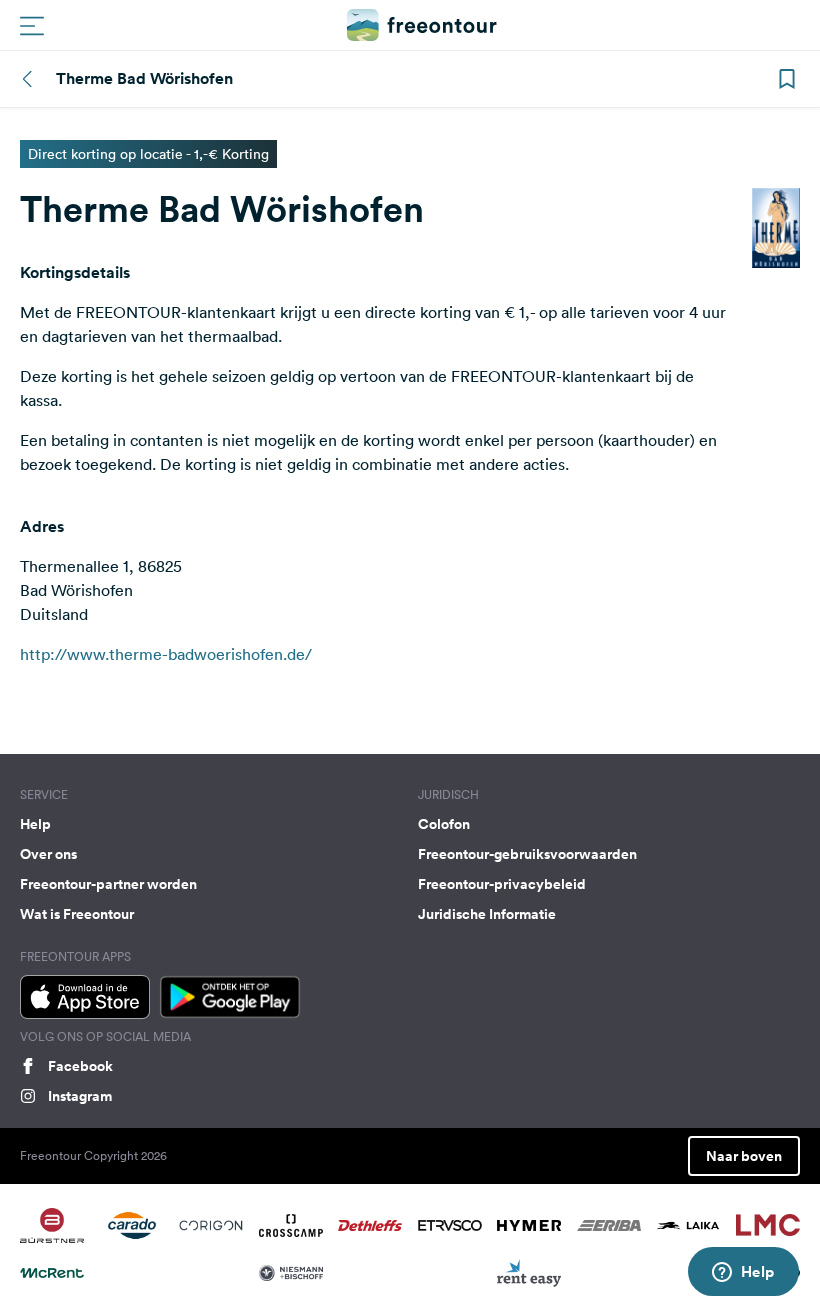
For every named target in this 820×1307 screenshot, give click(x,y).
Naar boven (744, 1156)
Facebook (80, 1066)
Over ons (48, 854)
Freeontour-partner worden (108, 884)
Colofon (444, 824)
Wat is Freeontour (77, 914)
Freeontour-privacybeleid (502, 884)
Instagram (80, 1096)
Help (35, 824)
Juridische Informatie (487, 914)
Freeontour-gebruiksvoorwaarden (527, 854)
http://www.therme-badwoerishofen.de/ (166, 654)
